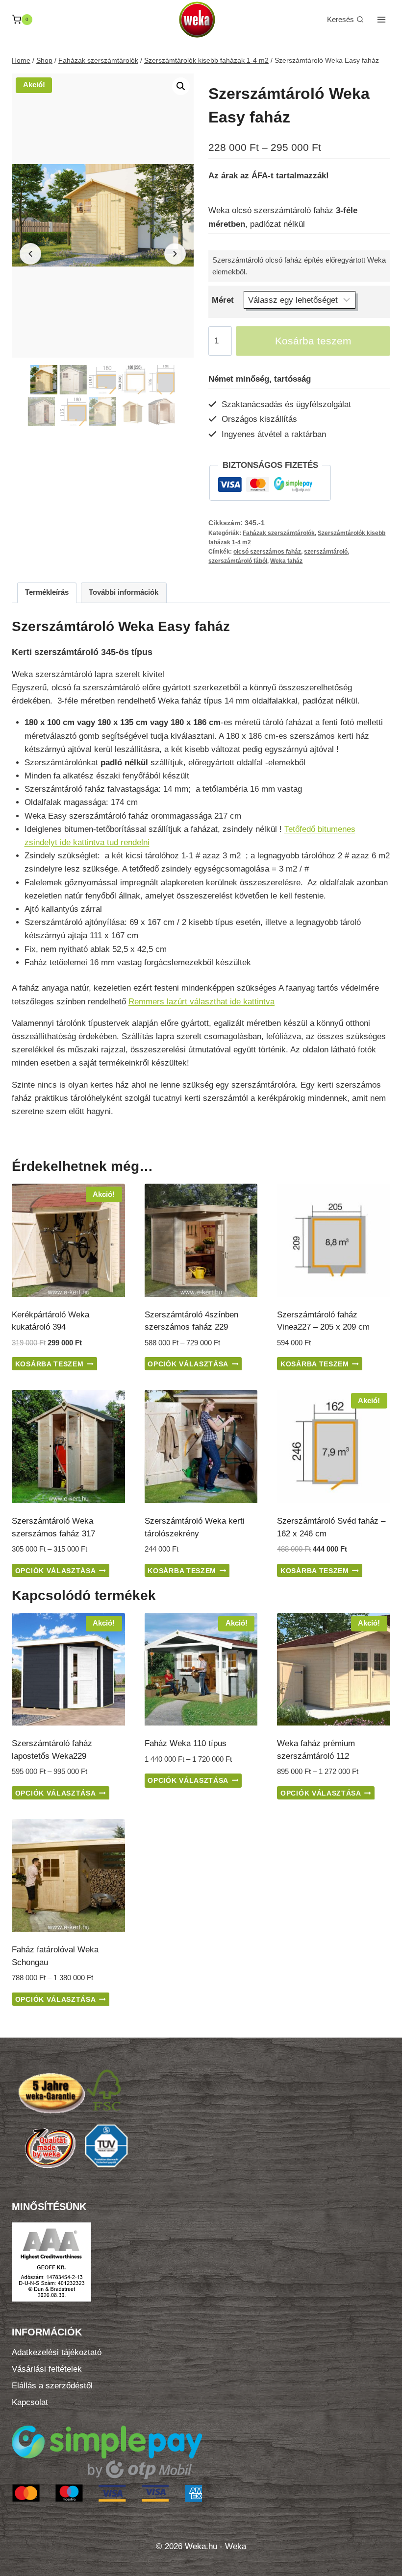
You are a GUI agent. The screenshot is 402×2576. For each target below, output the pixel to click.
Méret (223, 300)
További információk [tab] (124, 592)
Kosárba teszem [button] (50, 1364)
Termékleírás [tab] (47, 592)
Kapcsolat (30, 2402)
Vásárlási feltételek (47, 2369)
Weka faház (286, 561)
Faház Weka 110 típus (186, 1743)
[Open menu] (381, 19)
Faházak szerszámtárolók (279, 533)
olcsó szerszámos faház (267, 552)
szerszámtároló (326, 552)
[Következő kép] (175, 254)
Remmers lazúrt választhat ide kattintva (201, 1002)
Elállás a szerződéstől (52, 2386)
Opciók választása (188, 1364)
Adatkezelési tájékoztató (57, 2352)
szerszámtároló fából (238, 561)
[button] (181, 86)
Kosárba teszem (313, 341)
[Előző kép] (30, 254)
